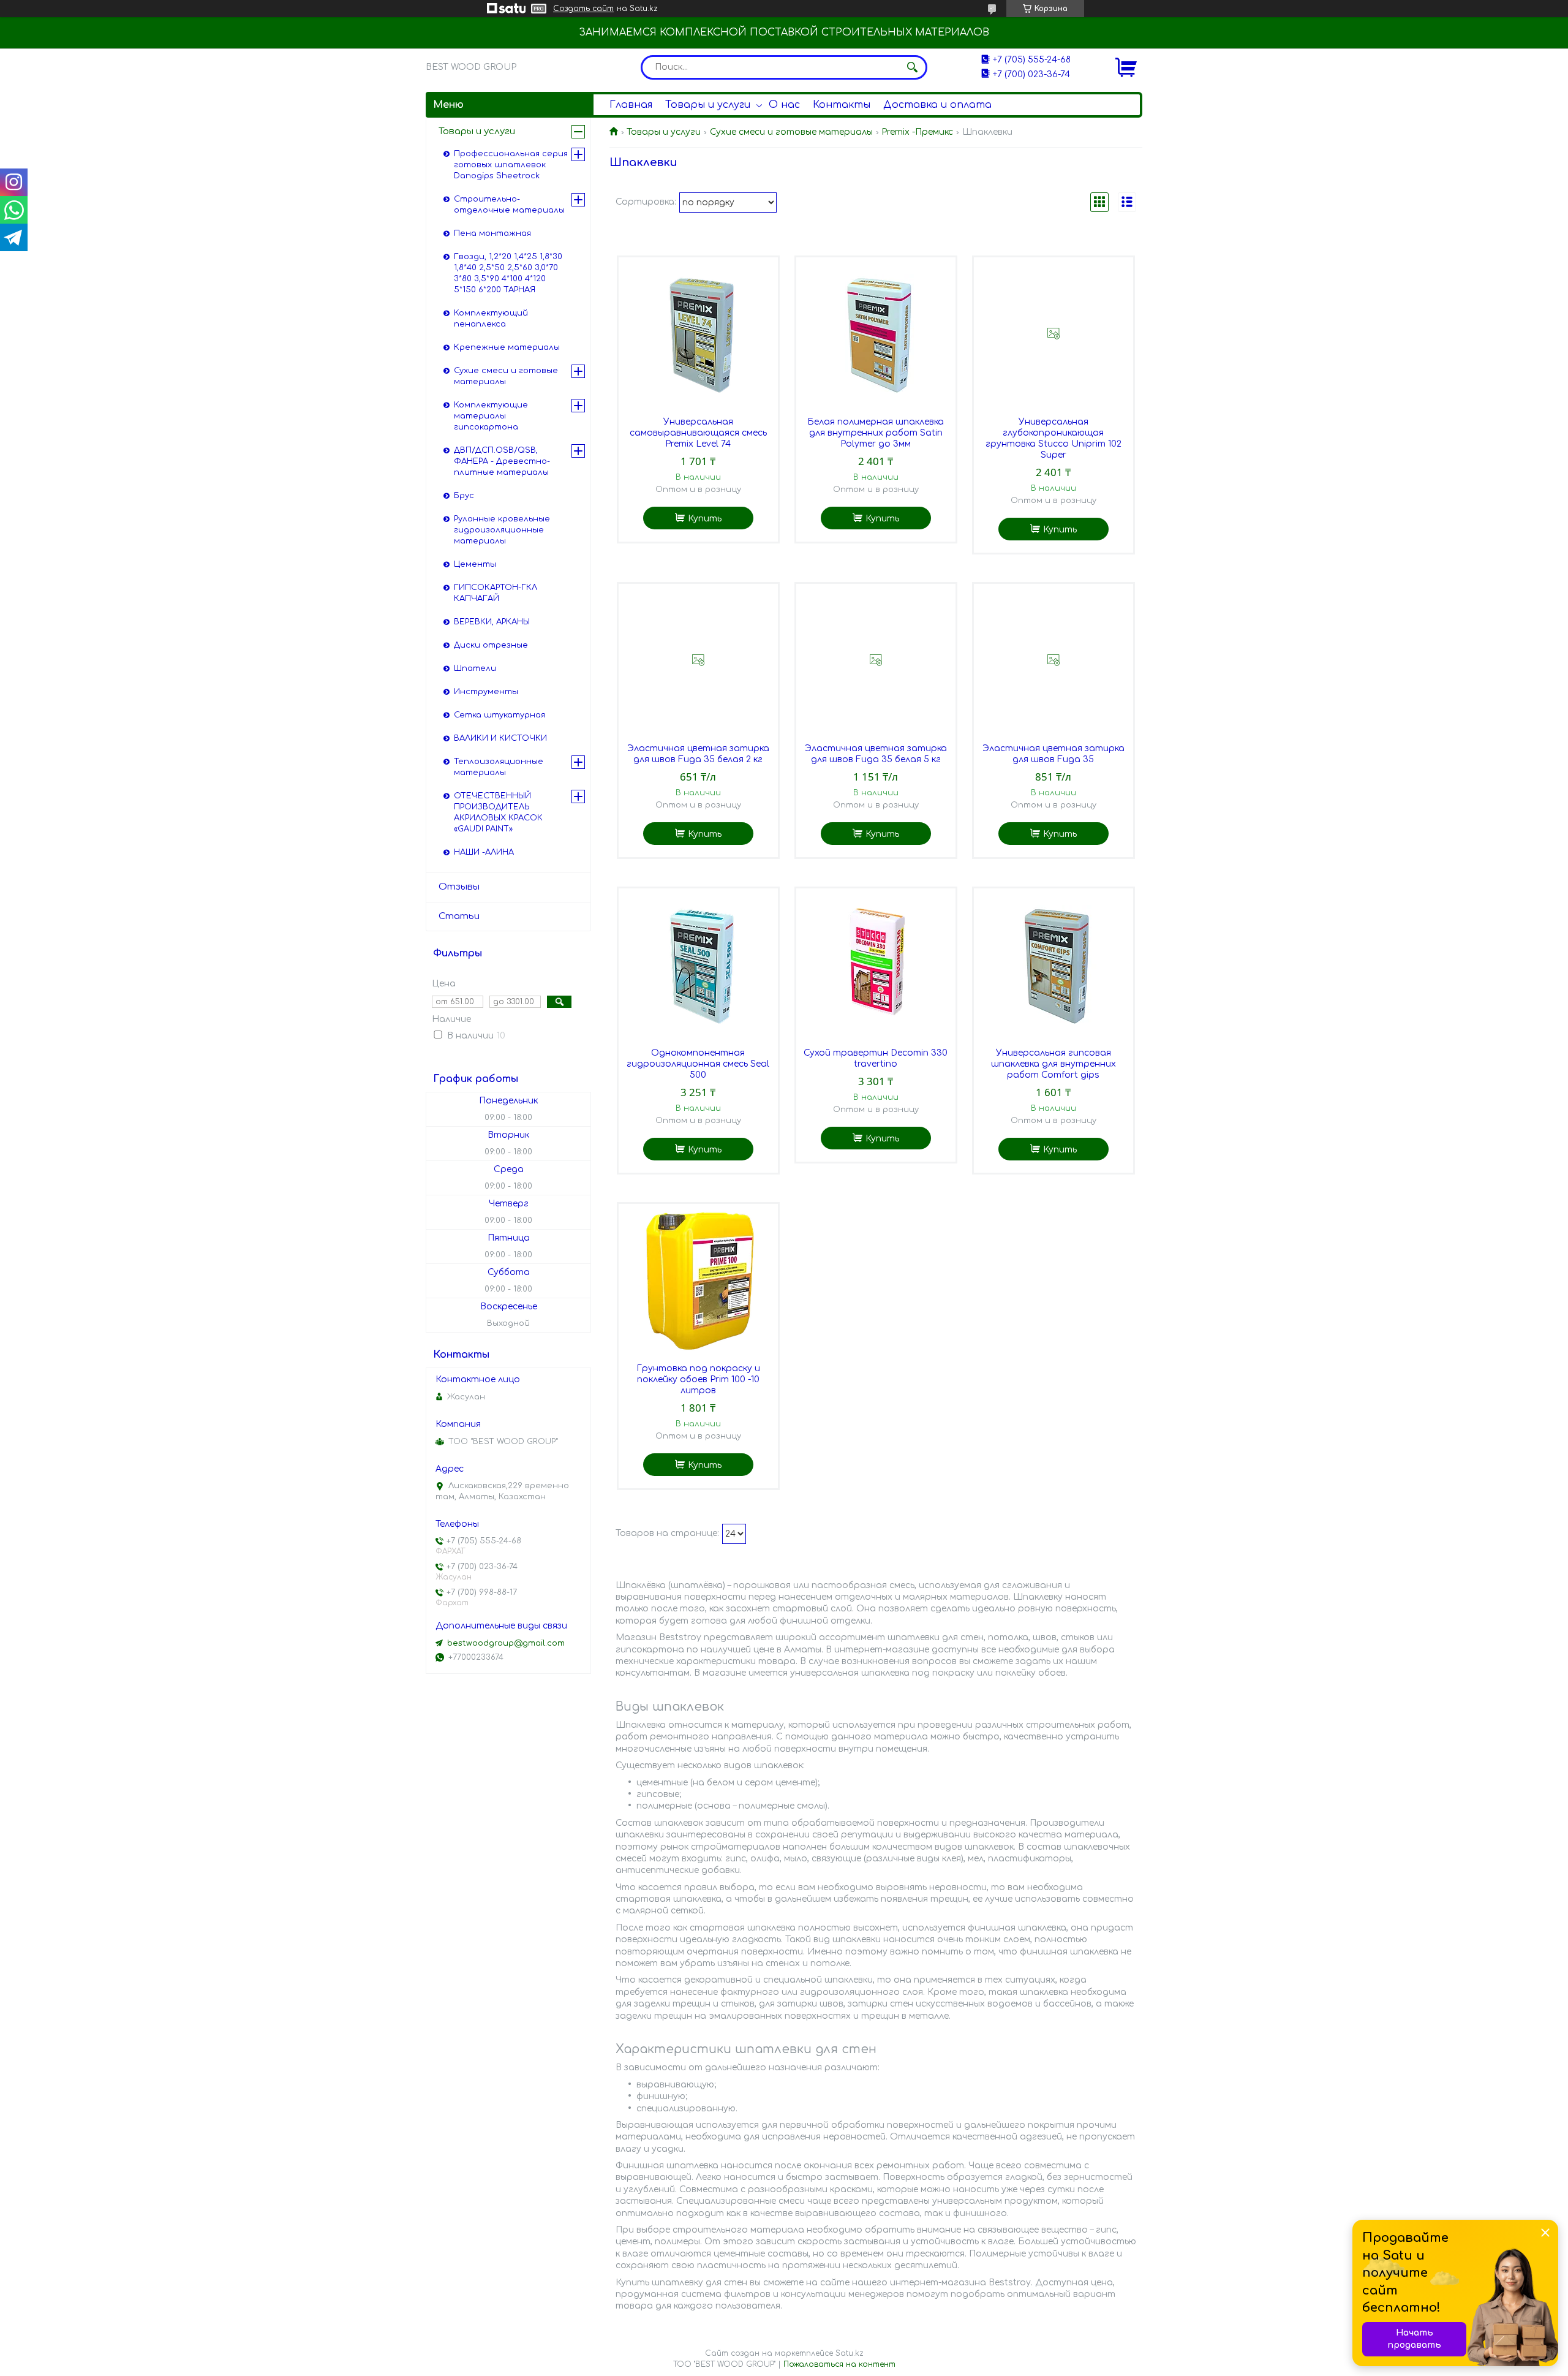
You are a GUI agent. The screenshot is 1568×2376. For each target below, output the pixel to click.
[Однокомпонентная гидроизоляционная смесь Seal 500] (698, 965)
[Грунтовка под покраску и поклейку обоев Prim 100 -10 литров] (698, 1281)
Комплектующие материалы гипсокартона (491, 416)
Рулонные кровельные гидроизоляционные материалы (502, 530)
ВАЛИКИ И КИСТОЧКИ (500, 738)
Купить (705, 519)
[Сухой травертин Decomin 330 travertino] (876, 965)
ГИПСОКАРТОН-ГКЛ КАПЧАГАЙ (496, 593)
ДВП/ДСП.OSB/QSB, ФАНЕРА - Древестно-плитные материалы (502, 461)
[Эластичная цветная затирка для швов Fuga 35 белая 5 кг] (876, 660)
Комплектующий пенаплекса (491, 319)
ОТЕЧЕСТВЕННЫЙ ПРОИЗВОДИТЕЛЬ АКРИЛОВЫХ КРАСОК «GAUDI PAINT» (498, 812)
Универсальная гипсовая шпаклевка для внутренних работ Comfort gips (1053, 1064)
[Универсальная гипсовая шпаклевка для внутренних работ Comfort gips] (1053, 965)
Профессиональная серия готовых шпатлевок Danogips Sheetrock (511, 165)
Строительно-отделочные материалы (509, 205)
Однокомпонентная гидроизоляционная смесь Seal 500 (698, 1064)
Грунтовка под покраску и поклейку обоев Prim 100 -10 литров (698, 1379)
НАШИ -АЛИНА (484, 852)
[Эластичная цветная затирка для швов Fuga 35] (1053, 660)
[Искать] (912, 67)
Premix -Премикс (917, 132)
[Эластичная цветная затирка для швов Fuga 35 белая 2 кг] (698, 660)
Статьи (459, 916)
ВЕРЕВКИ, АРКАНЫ (492, 622)
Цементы (475, 564)
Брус (464, 496)
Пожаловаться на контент (839, 2364)
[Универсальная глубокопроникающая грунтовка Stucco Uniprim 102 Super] (1053, 334)
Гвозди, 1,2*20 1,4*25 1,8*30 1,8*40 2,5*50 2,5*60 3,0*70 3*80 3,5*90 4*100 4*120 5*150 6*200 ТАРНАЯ (508, 273)
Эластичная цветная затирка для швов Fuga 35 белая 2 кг (698, 754)
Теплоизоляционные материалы (499, 767)
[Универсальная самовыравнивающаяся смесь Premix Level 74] (698, 334)
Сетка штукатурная (499, 715)
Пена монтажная (492, 233)
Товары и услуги (708, 105)
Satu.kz (850, 2353)
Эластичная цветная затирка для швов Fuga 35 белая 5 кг (876, 754)
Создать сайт (583, 9)
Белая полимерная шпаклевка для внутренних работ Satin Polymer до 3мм (876, 433)
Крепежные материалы (507, 347)
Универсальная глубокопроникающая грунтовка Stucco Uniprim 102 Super (1053, 438)
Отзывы (459, 887)
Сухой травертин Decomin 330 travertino (876, 1058)
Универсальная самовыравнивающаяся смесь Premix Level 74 (698, 433)
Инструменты (486, 692)
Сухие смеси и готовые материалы (791, 132)
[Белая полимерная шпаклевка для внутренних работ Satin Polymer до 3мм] (876, 334)
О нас (784, 105)
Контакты (842, 105)
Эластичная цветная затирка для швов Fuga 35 (1053, 754)
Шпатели (475, 668)
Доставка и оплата (937, 105)
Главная (631, 105)
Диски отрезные (491, 645)
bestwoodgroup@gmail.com (506, 1643)
